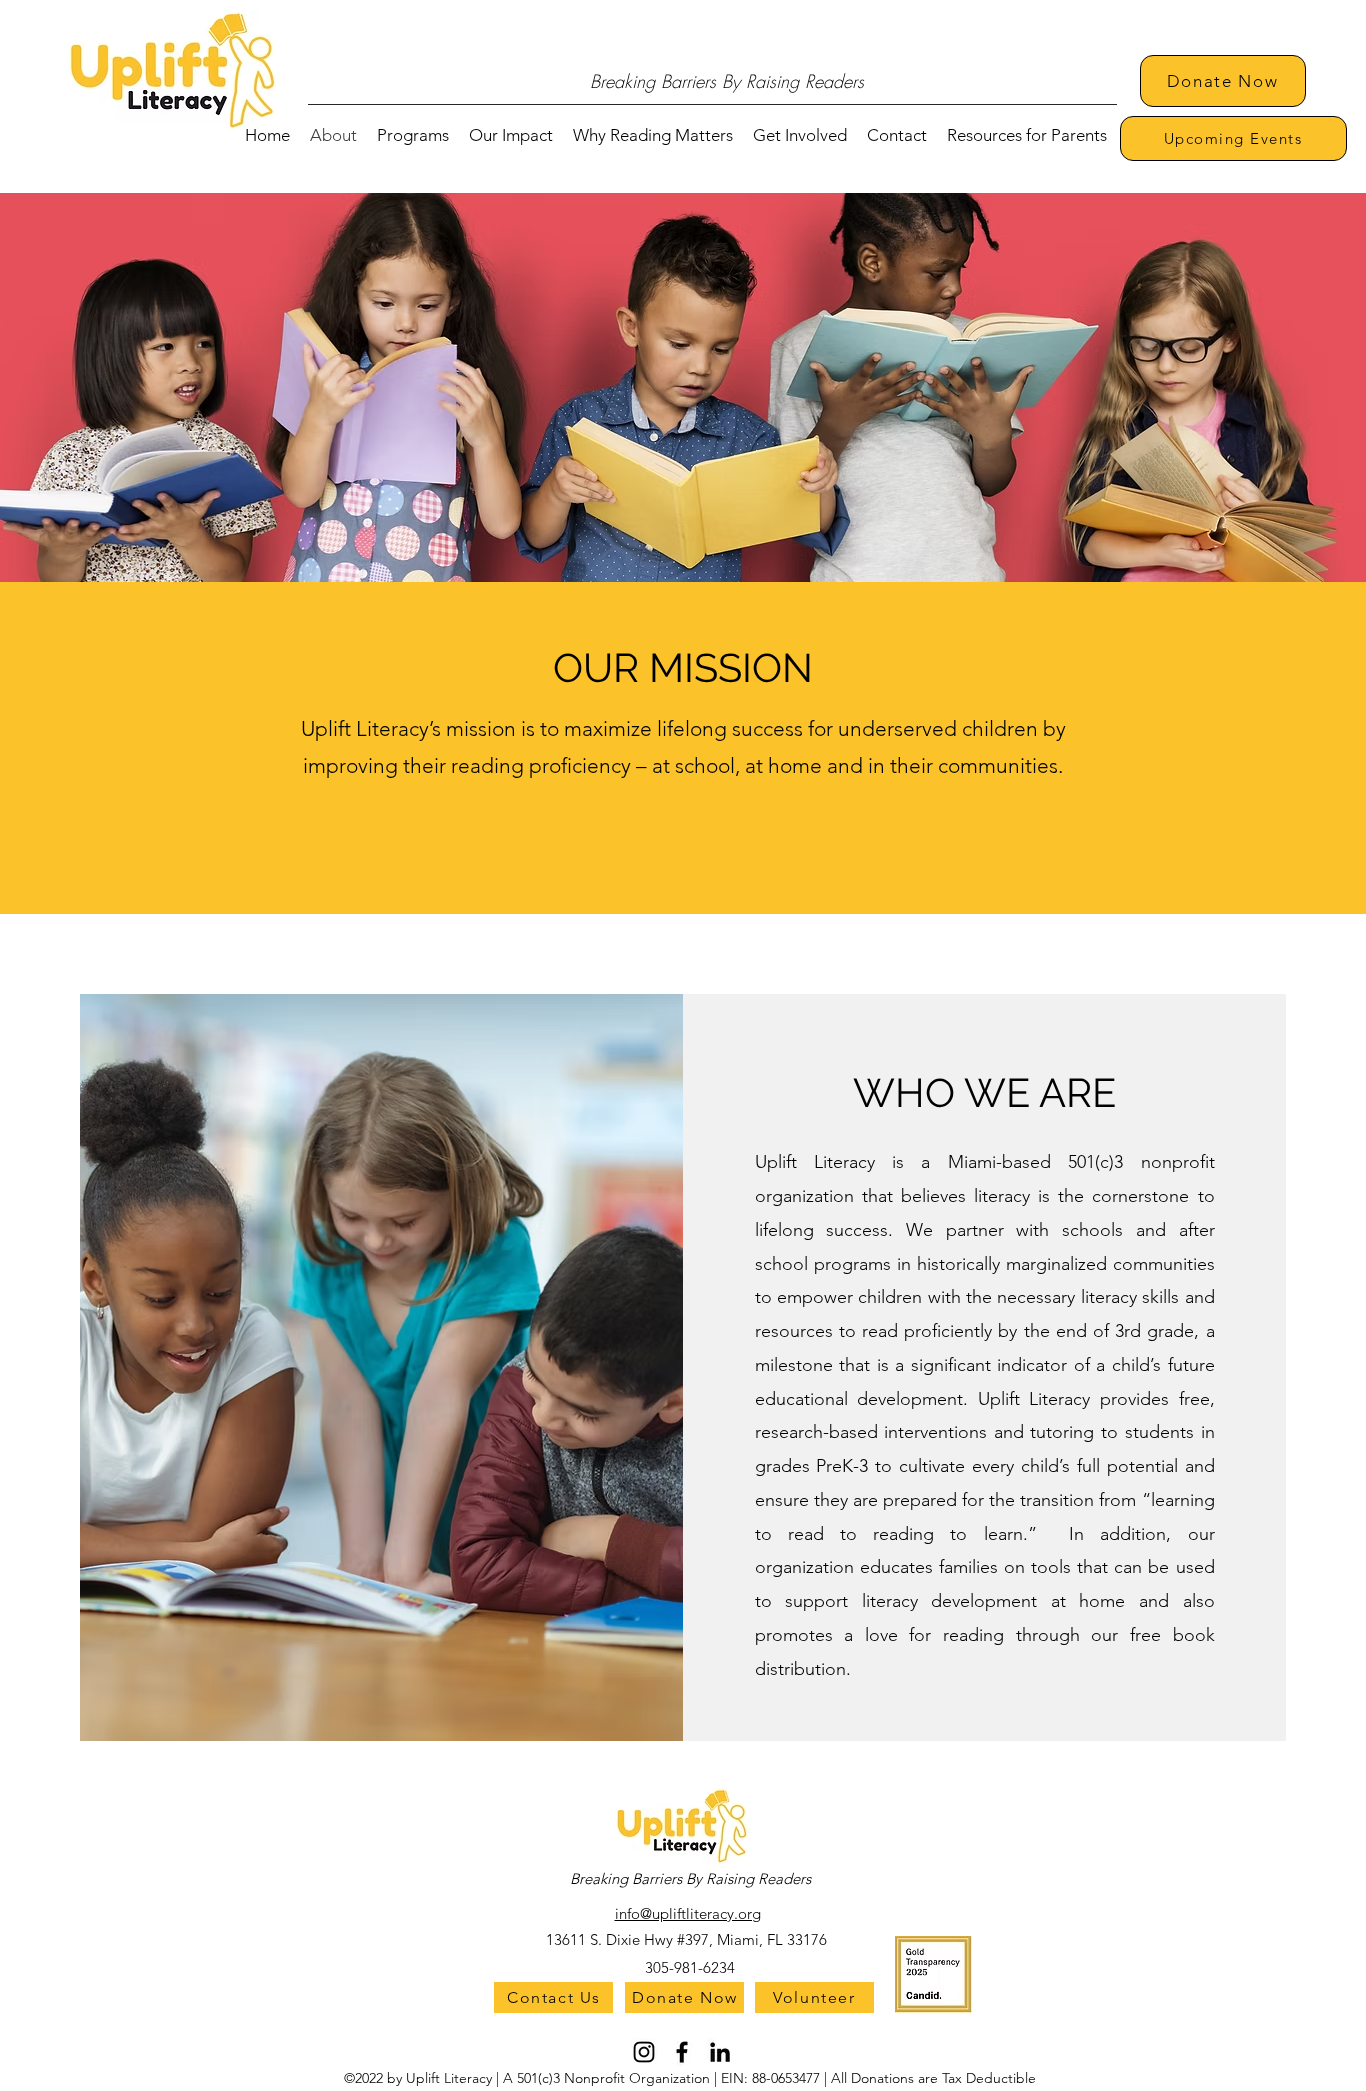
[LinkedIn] (720, 2052)
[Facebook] (682, 2052)
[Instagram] (644, 2052)
